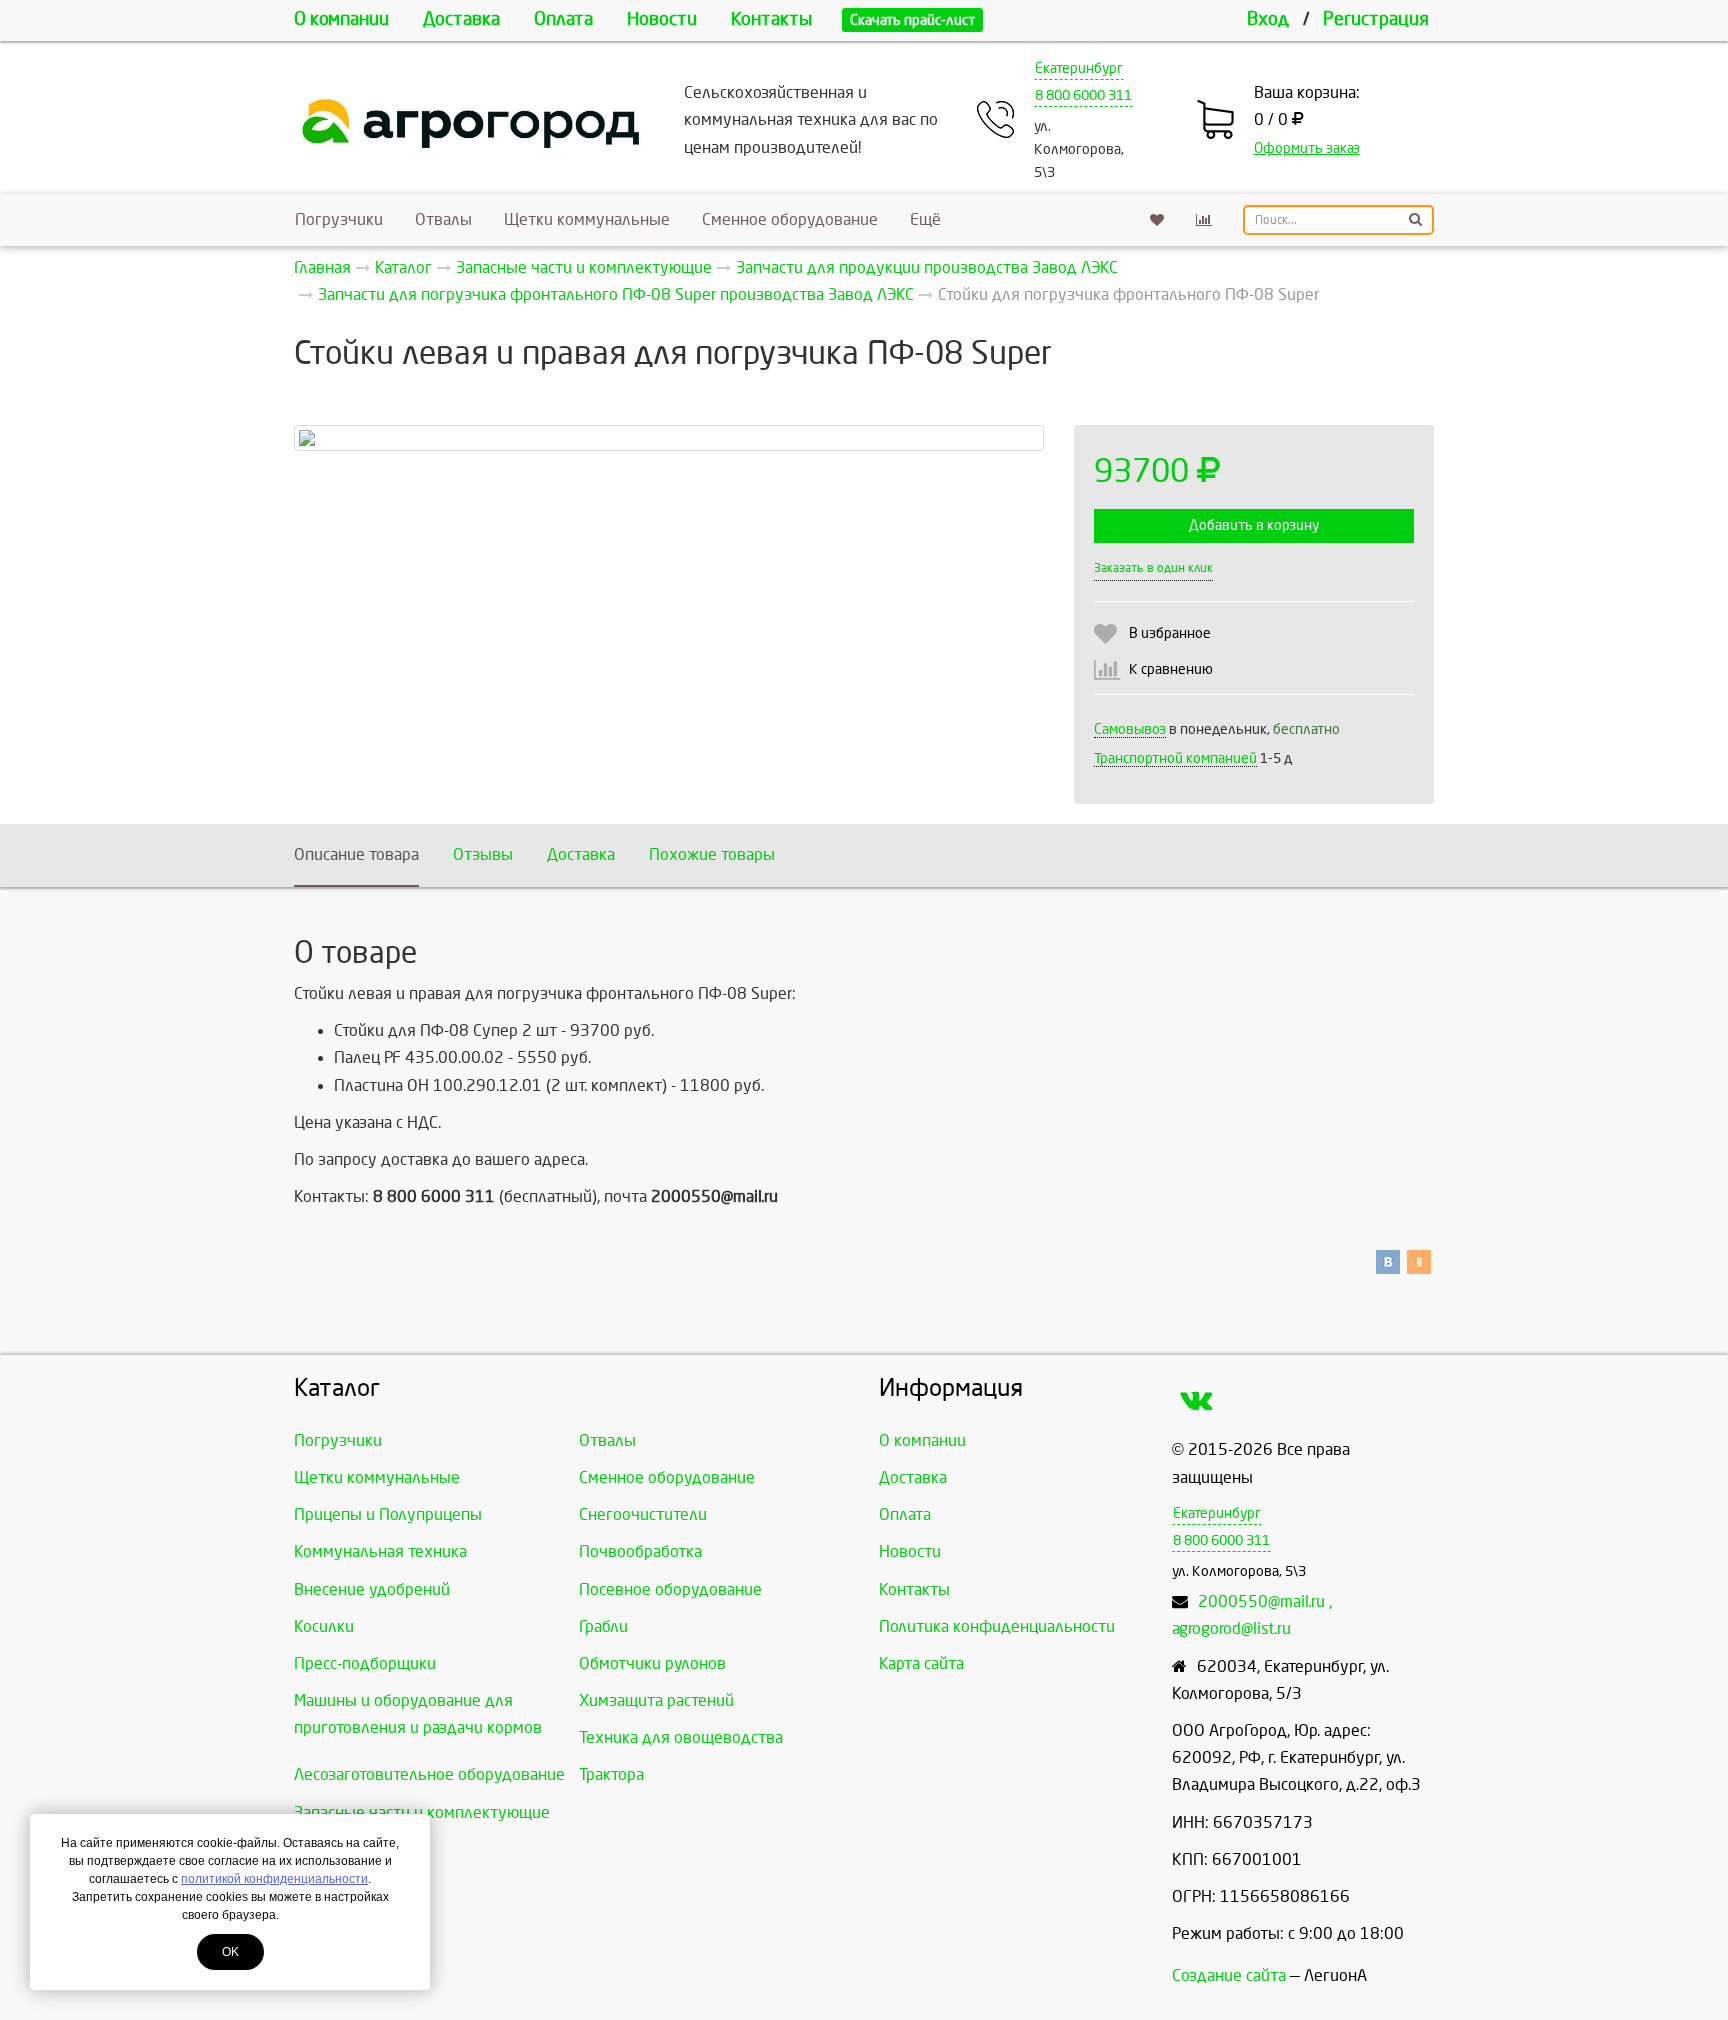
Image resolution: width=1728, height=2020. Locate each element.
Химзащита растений (656, 1700)
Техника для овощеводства (681, 1737)
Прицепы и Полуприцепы (388, 1514)
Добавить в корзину (1254, 525)
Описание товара (356, 854)
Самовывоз (1130, 729)
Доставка (461, 19)
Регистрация (1376, 19)
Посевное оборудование (670, 1589)
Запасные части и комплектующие (422, 1812)
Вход (1268, 19)
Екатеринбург (1079, 68)
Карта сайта (921, 1663)
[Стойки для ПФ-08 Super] (669, 438)
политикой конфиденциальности (274, 1879)
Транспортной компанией (1175, 758)
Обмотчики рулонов (652, 1663)
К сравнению (1171, 669)
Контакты (771, 19)
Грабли (603, 1626)
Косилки (324, 1626)
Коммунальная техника (380, 1551)
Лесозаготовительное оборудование (429, 1774)
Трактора (611, 1774)
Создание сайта (1229, 1975)
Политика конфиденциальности (997, 1626)
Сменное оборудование (790, 219)
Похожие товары (712, 854)
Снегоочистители (643, 1514)
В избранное (1170, 633)
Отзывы (483, 854)
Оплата (563, 19)
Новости (662, 19)
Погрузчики (339, 219)
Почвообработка (640, 1551)
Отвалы (443, 219)
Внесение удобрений (372, 1589)
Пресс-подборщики (365, 1663)
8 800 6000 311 (1083, 95)
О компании (341, 19)
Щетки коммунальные (587, 219)
